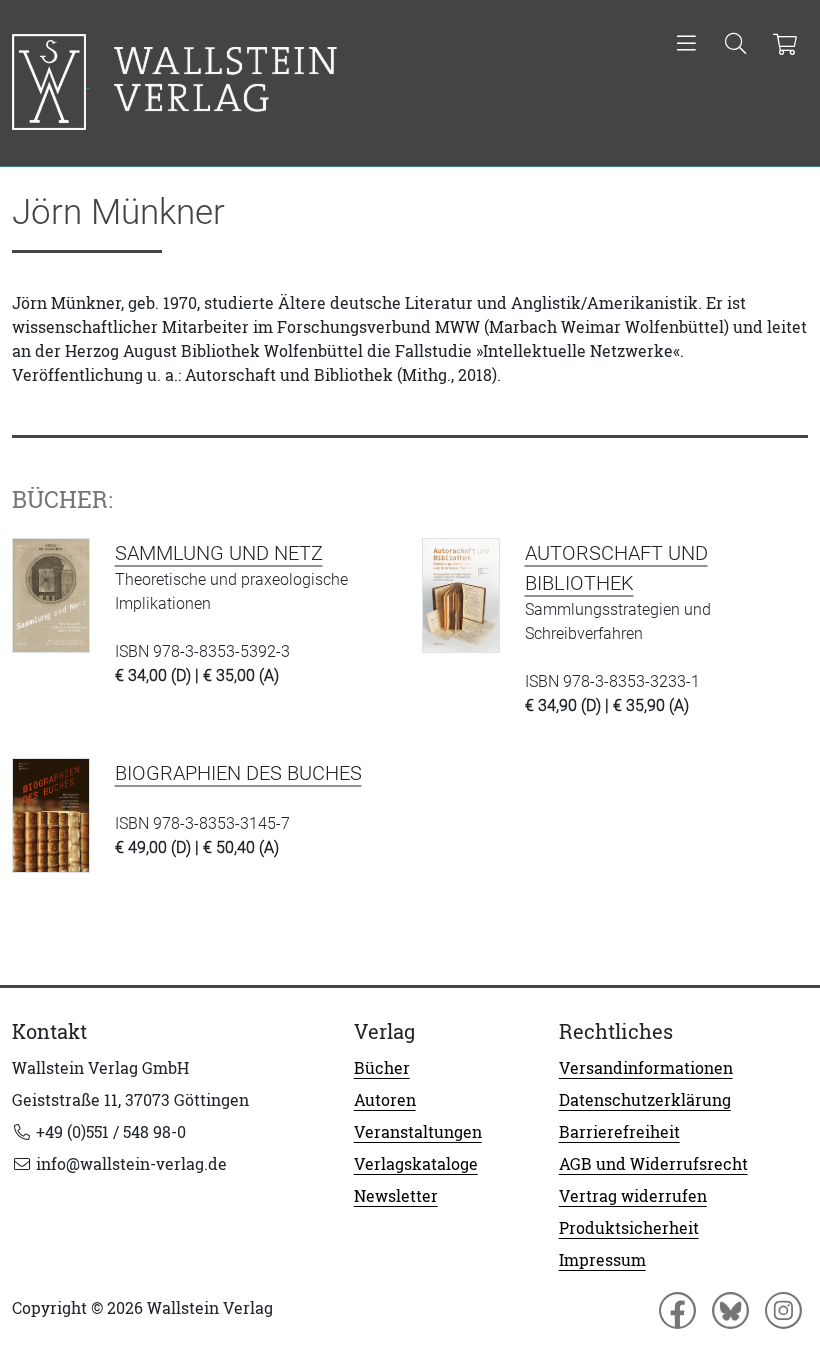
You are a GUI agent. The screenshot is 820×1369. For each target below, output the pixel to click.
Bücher (382, 1068)
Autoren (385, 1100)
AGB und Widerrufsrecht (653, 1164)
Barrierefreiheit (619, 1132)
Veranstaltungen (418, 1132)
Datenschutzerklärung (645, 1100)
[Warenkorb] (784, 45)
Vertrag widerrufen (633, 1196)
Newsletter (396, 1196)
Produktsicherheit (629, 1228)
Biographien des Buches (238, 773)
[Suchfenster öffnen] (735, 45)
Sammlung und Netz (219, 553)
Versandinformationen (646, 1068)
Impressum (602, 1260)
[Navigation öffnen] (686, 45)
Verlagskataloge (416, 1164)
